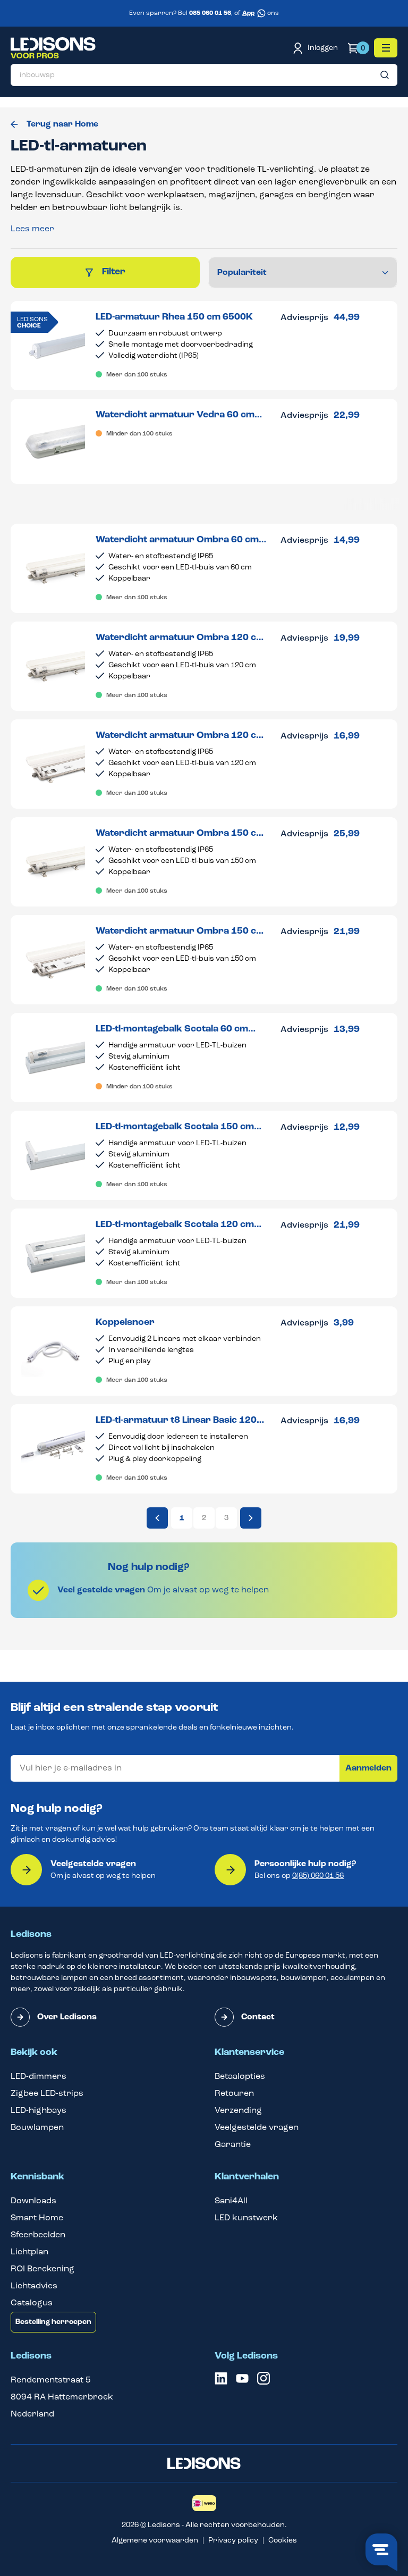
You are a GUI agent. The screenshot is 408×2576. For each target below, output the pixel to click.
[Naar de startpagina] (53, 48)
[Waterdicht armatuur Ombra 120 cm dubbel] (53, 764)
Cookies (283, 2541)
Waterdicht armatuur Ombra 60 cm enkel (177, 540)
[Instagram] (263, 2382)
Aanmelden (368, 1768)
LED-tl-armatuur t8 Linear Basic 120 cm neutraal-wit (176, 1421)
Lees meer (32, 229)
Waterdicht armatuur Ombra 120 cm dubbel (180, 736)
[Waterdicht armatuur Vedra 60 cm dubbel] (53, 441)
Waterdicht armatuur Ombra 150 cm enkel (180, 834)
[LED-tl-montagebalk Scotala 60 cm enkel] (53, 1058)
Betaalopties (240, 2077)
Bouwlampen (37, 2128)
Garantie (233, 2145)
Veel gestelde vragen (101, 1590)
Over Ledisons (67, 2017)
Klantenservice (249, 2053)
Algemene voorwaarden (155, 2541)
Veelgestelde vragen (93, 1864)
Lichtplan (29, 2252)
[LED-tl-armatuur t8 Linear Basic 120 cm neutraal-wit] (53, 1449)
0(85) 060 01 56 (318, 1876)
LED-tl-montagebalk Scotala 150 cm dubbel (175, 1127)
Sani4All (231, 2201)
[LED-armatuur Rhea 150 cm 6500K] (53, 346)
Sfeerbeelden (38, 2235)
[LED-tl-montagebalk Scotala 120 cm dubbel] (53, 1253)
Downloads (33, 2201)
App (248, 13)
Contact (258, 2017)
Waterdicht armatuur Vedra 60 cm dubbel (175, 416)
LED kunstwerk (246, 2218)
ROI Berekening (42, 2269)
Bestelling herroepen (53, 2322)
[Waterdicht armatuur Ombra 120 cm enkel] (53, 666)
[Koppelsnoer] (53, 1351)
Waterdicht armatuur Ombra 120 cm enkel (180, 638)
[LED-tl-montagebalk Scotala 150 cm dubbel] (53, 1155)
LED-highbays (39, 2111)
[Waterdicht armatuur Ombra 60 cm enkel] (53, 568)
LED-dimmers (39, 2077)
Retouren (234, 2094)
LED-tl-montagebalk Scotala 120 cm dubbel (175, 1225)
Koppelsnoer (125, 1323)
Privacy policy (233, 2541)
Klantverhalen (247, 2177)
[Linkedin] (221, 2382)
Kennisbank (37, 2177)
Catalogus (32, 2303)
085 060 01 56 (210, 13)
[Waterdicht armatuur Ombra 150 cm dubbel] (53, 960)
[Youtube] (242, 2382)
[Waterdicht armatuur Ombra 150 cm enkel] (53, 862)
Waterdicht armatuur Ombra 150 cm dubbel (180, 932)
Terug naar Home (62, 124)
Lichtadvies (34, 2286)
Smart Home (37, 2218)
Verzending (238, 2111)
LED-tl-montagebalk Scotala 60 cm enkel (172, 1030)
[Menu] (386, 48)
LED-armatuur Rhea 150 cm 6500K (174, 317)
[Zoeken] (385, 75)
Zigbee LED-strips (47, 2094)
